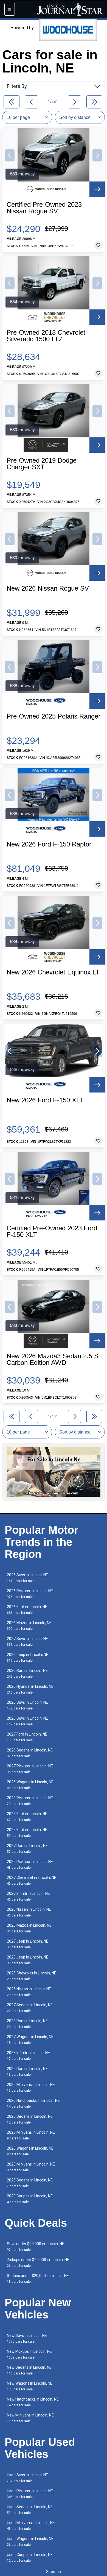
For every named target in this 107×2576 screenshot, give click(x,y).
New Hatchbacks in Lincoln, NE (33, 2402)
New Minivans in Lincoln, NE (30, 2418)
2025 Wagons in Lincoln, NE (30, 2151)
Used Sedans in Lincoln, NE (30, 2510)
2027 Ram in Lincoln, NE (27, 1849)
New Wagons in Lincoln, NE (30, 2386)
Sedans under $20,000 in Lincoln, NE (38, 2279)
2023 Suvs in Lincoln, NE (27, 1721)
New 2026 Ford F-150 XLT (45, 1100)
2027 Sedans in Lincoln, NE (30, 2008)
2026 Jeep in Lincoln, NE (28, 1657)
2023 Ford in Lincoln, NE (27, 1817)
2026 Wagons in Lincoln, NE (30, 1785)
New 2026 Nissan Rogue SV (48, 588)
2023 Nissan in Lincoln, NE (29, 1912)
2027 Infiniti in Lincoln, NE (28, 1896)
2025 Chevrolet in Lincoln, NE (32, 1976)
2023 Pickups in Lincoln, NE (30, 1801)
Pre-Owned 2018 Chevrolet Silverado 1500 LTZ (46, 336)
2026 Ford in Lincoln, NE (27, 1610)
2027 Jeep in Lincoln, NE (28, 1944)
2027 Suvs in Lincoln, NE (27, 1642)
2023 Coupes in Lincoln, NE (30, 2199)
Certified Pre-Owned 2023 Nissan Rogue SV (44, 208)
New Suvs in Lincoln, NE (27, 2338)
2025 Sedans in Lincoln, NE (30, 2183)
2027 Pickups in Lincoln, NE (30, 1769)
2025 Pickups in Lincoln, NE (30, 1864)
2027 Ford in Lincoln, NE (27, 1737)
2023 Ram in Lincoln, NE (27, 2024)
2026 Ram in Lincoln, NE (27, 1673)
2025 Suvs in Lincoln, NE (27, 1705)
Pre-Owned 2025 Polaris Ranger (54, 716)
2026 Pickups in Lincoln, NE (30, 1594)
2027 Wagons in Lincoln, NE (30, 2040)
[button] (10, 155)
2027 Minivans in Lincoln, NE (31, 2135)
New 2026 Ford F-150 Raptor (49, 844)
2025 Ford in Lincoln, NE (27, 1833)
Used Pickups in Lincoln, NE (30, 2494)
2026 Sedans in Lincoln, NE (30, 1753)
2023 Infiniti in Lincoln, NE (28, 2056)
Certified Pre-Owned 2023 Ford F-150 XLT (52, 1231)
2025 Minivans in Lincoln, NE (31, 2087)
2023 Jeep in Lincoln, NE (28, 1960)
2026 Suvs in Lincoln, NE (27, 1578)
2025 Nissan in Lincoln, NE (29, 1992)
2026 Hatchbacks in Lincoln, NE (33, 2103)
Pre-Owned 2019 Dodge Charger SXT (42, 464)
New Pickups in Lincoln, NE (29, 2354)
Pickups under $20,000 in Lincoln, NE (38, 2263)
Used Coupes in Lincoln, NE (30, 2557)
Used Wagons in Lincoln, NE (30, 2542)
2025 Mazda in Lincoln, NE (29, 1928)
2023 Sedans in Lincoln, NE (30, 2119)
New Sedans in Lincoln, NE (29, 2370)
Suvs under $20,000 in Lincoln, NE (36, 2247)
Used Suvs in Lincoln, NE (27, 2478)
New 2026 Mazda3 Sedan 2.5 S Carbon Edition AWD (53, 1359)
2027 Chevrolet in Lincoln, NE (32, 1880)
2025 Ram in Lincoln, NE (27, 2071)
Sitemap (54, 2572)
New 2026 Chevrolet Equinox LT (53, 972)
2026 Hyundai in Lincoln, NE (30, 1689)
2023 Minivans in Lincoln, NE (31, 2167)
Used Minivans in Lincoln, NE (31, 2526)
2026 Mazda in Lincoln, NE (29, 1626)
